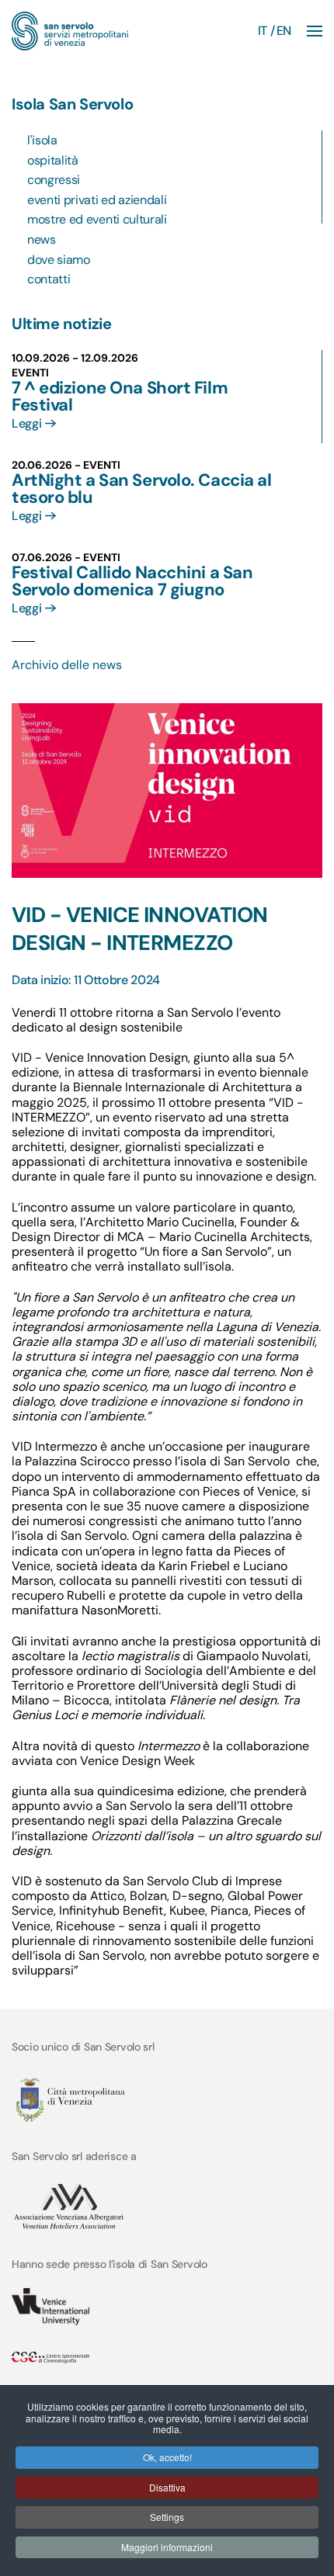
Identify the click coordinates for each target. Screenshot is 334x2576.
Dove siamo (59, 260)
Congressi (54, 180)
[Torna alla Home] (70, 31)
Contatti (49, 279)
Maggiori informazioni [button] (167, 2547)
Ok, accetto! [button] (167, 2457)
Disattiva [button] (167, 2487)
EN (284, 31)
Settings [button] (167, 2517)
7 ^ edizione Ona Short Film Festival (120, 396)
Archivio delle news (67, 665)
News (42, 239)
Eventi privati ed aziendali (97, 200)
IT (263, 31)
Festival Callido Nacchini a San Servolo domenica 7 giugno (132, 581)
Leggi (26, 423)
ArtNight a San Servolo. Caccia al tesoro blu (141, 489)
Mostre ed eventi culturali (97, 219)
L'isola (42, 140)
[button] (315, 31)
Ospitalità (53, 160)
